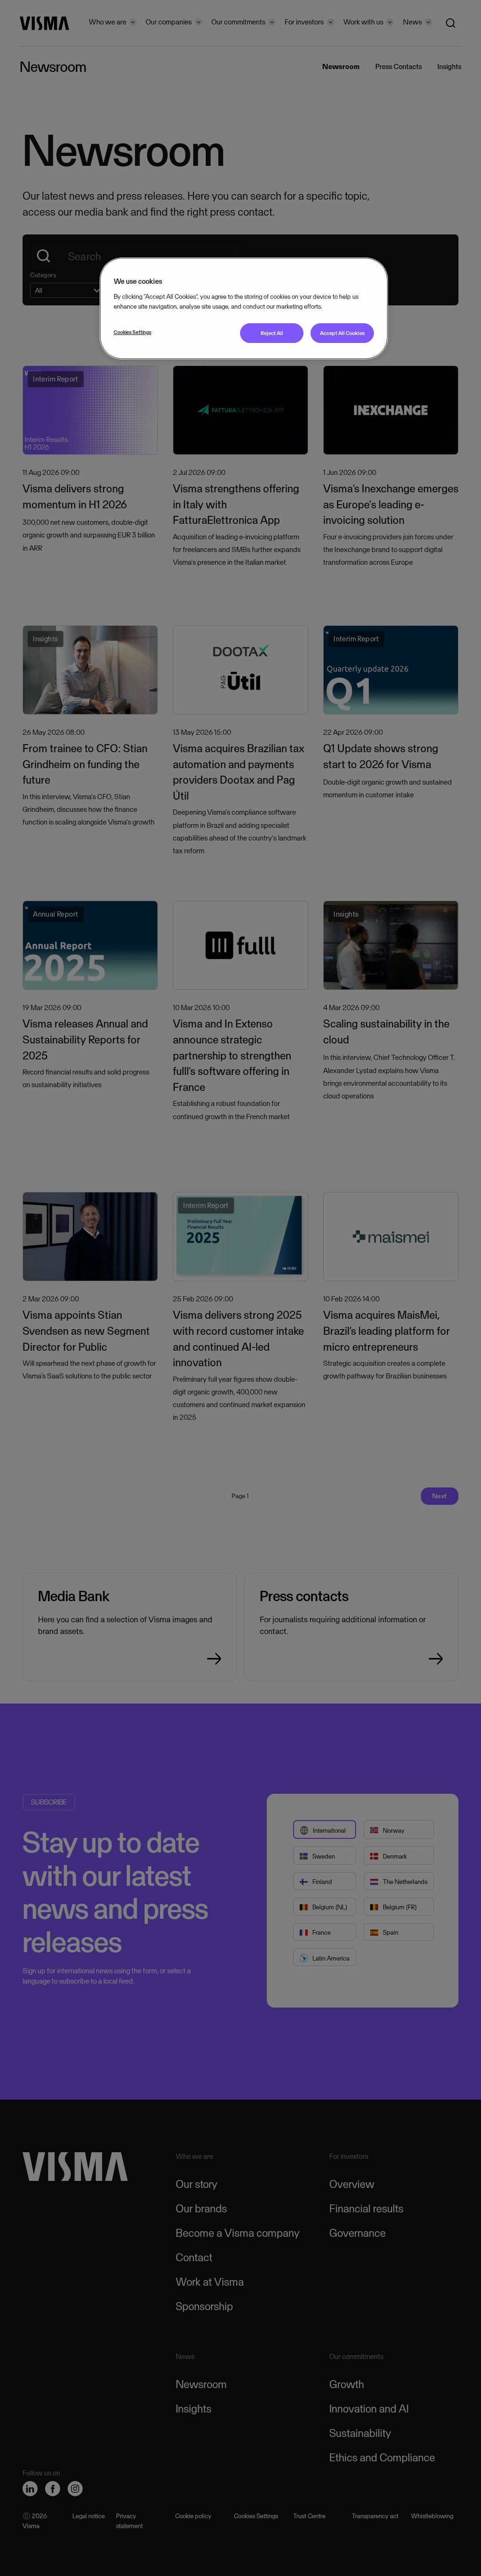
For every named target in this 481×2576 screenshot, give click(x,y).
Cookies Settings (132, 332)
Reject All (272, 333)
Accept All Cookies (342, 333)
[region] (244, 308)
